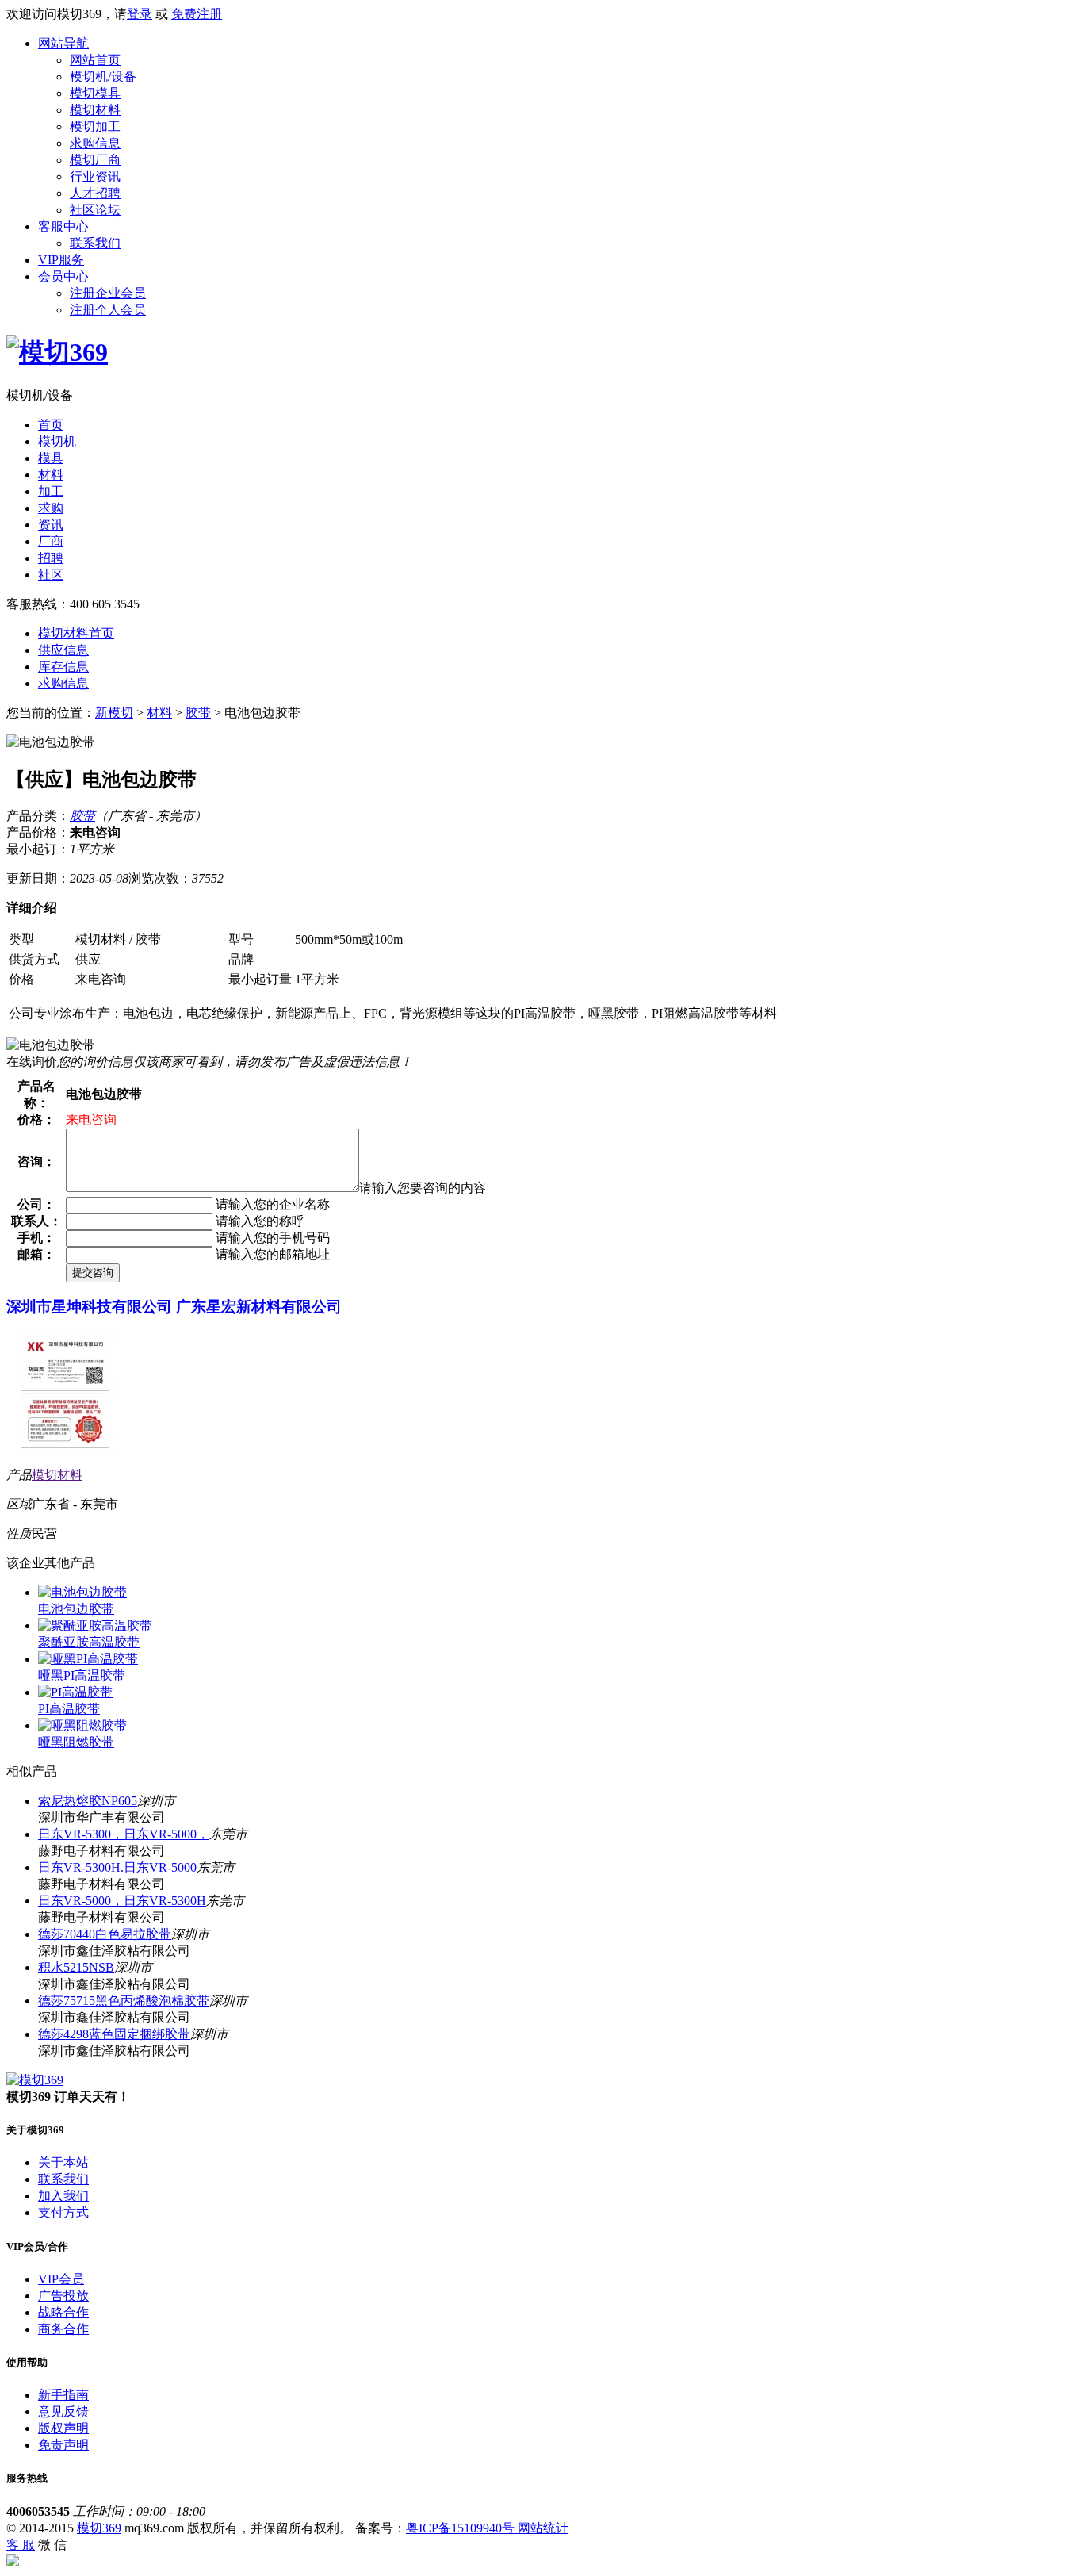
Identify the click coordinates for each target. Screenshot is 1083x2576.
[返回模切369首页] (57, 352)
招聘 (51, 558)
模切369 (99, 2528)
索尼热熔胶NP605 (88, 1801)
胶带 (198, 713)
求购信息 (95, 143)
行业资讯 (95, 176)
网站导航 (63, 43)
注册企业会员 (108, 293)
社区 (51, 575)
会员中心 (63, 276)
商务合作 (63, 2329)
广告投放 (63, 2296)
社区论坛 (95, 210)
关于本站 (63, 2162)
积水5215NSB (76, 1967)
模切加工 (95, 126)
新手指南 (63, 2395)
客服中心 (63, 226)
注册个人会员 (108, 310)
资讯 (51, 525)
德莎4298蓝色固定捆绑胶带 (114, 2034)
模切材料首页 (76, 633)
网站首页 (95, 60)
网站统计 (543, 2528)
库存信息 (63, 667)
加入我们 (63, 2196)
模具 (51, 458)
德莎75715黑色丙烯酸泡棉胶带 (124, 2001)
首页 (51, 425)
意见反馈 (63, 2411)
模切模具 (95, 93)
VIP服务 (61, 260)
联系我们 (95, 243)
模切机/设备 (103, 77)
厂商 (51, 541)
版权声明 (63, 2428)
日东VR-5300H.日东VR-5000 (117, 1867)
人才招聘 (95, 193)
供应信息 (63, 650)
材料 (51, 475)
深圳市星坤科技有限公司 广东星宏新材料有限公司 (174, 1307)
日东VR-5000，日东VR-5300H (122, 1901)
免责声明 (63, 2445)
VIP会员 (61, 2279)
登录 (140, 14)
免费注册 (197, 14)
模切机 (57, 441)
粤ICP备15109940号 (462, 2528)
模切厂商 (95, 160)
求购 (51, 508)
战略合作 (63, 2312)
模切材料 (95, 110)
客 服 (21, 2545)
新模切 (114, 713)
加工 (51, 491)
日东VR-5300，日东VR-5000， (124, 1834)
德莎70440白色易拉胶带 (105, 1934)
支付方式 (63, 2212)
